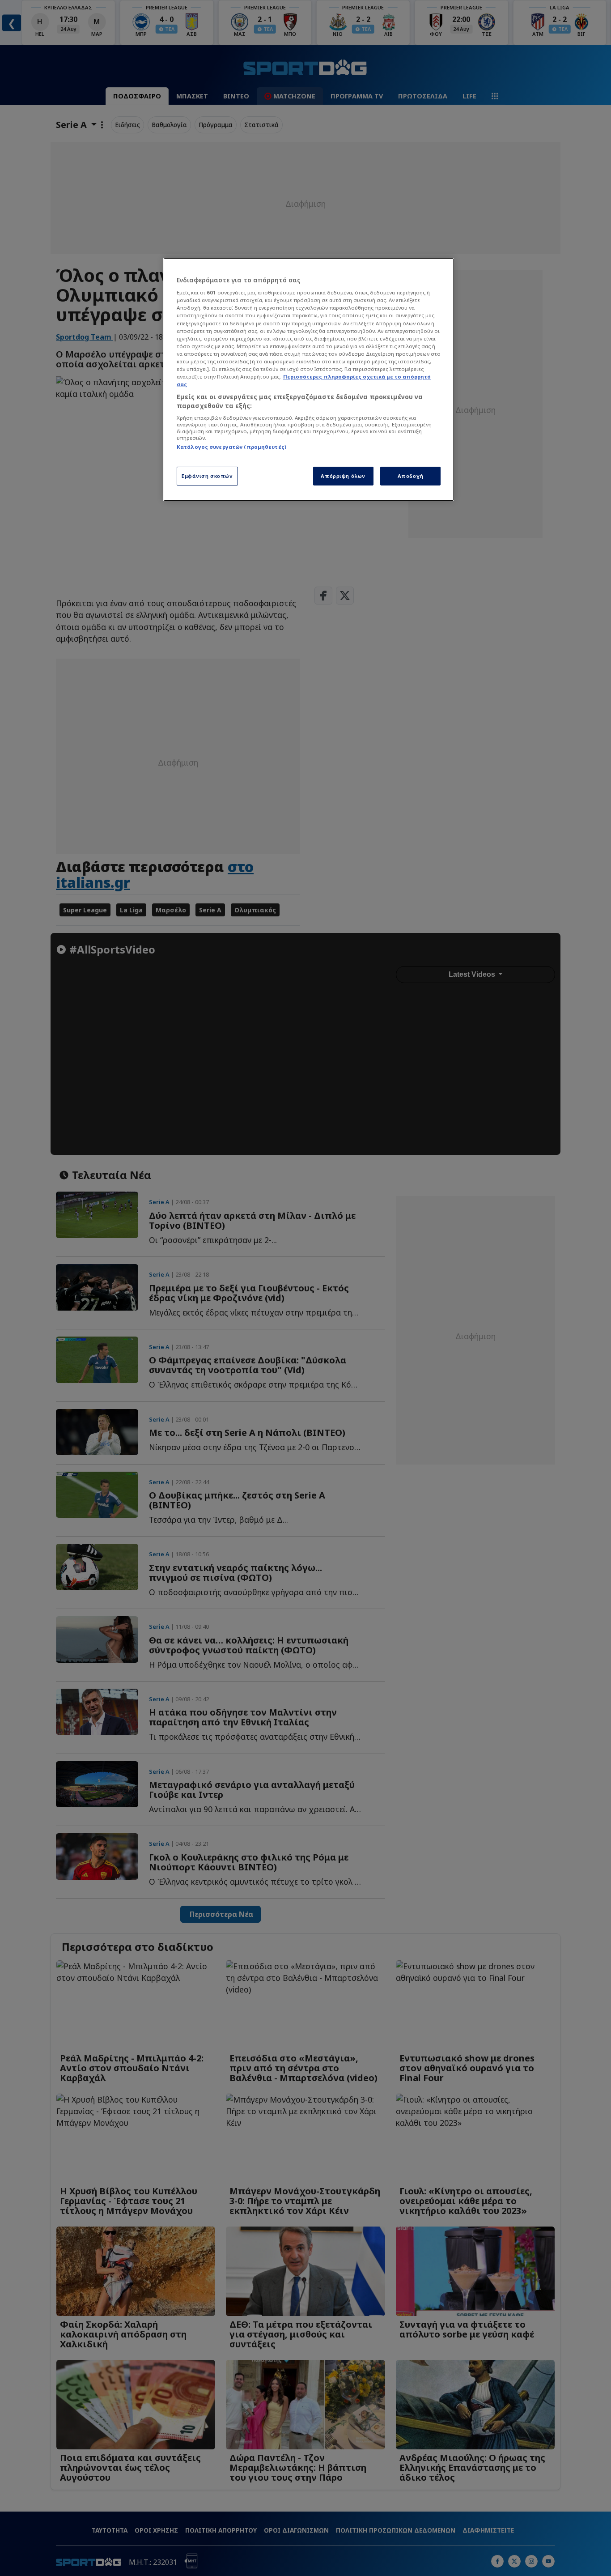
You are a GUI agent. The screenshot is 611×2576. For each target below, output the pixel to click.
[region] (309, 379)
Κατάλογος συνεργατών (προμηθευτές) (231, 447)
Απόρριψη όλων (343, 476)
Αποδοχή (411, 476)
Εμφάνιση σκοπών (207, 476)
